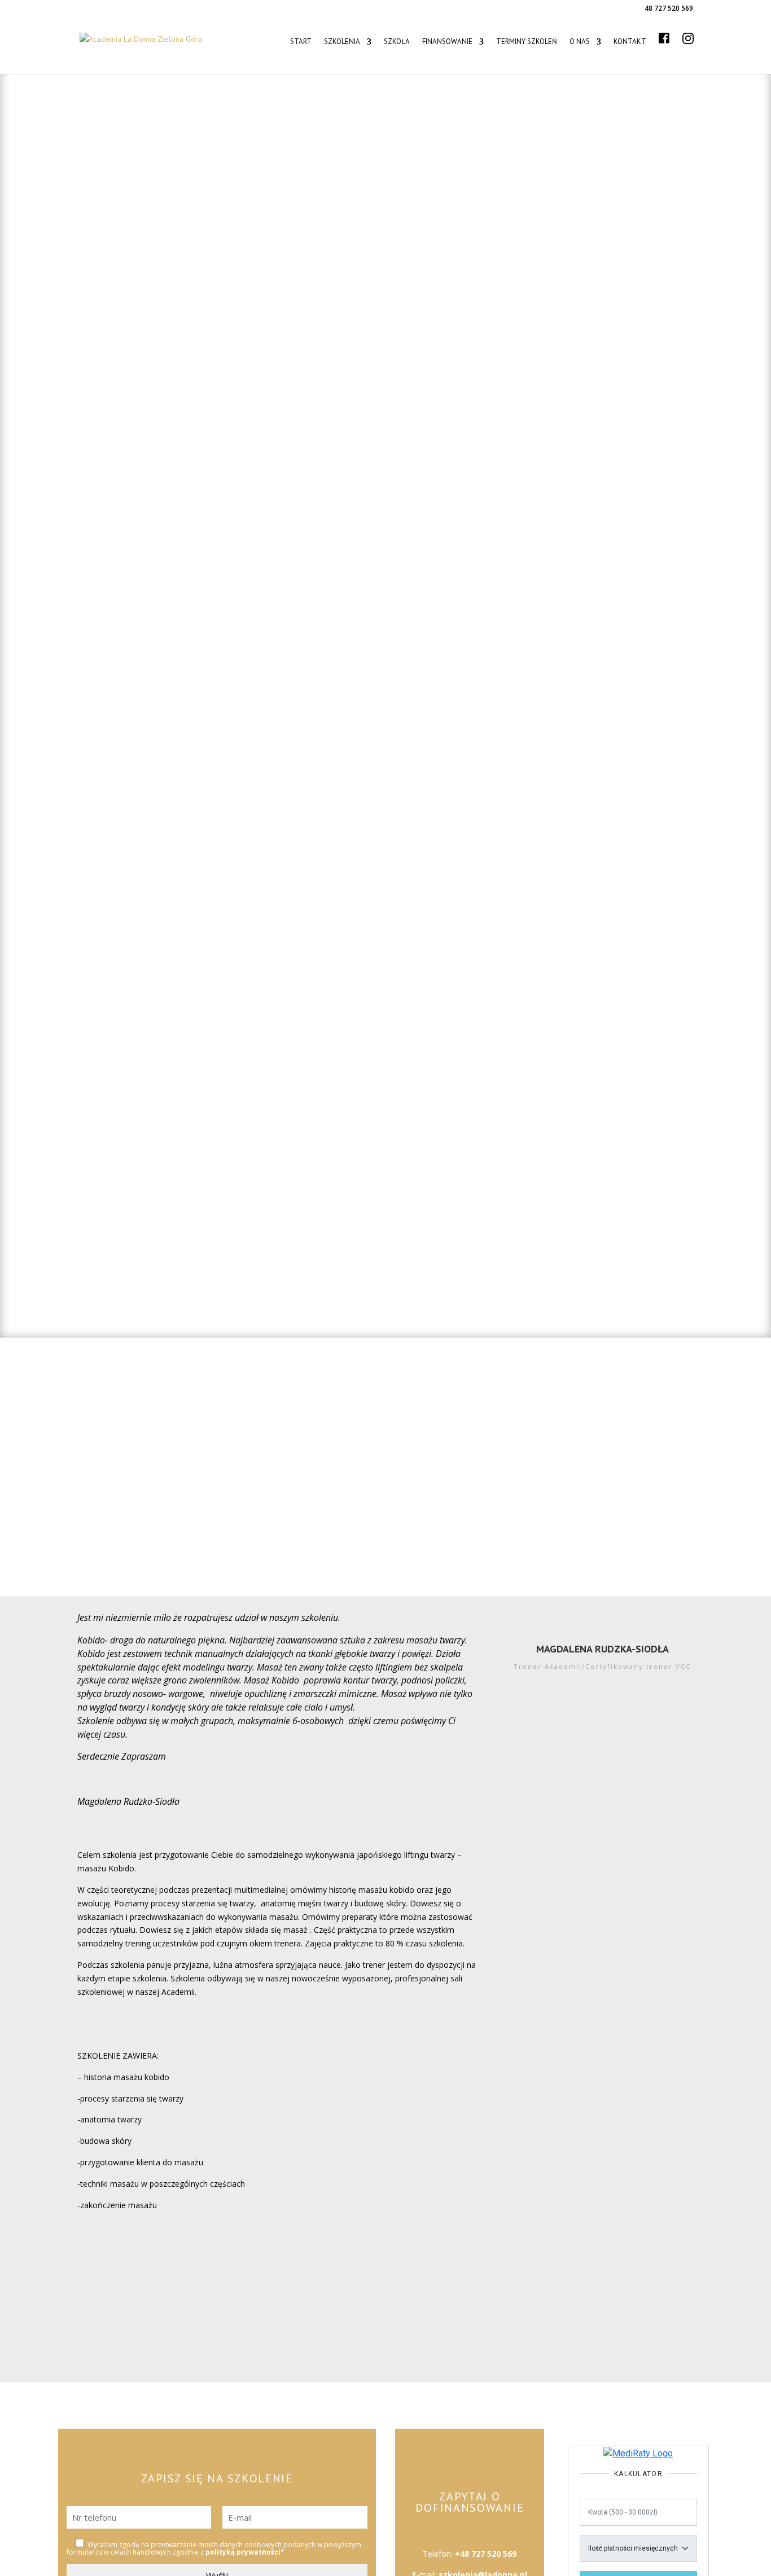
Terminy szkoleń (527, 42)
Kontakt (630, 42)
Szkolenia (342, 42)
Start (301, 42)
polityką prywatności (243, 2552)
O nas (580, 42)
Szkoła (397, 42)
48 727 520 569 (669, 8)
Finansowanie (447, 42)
